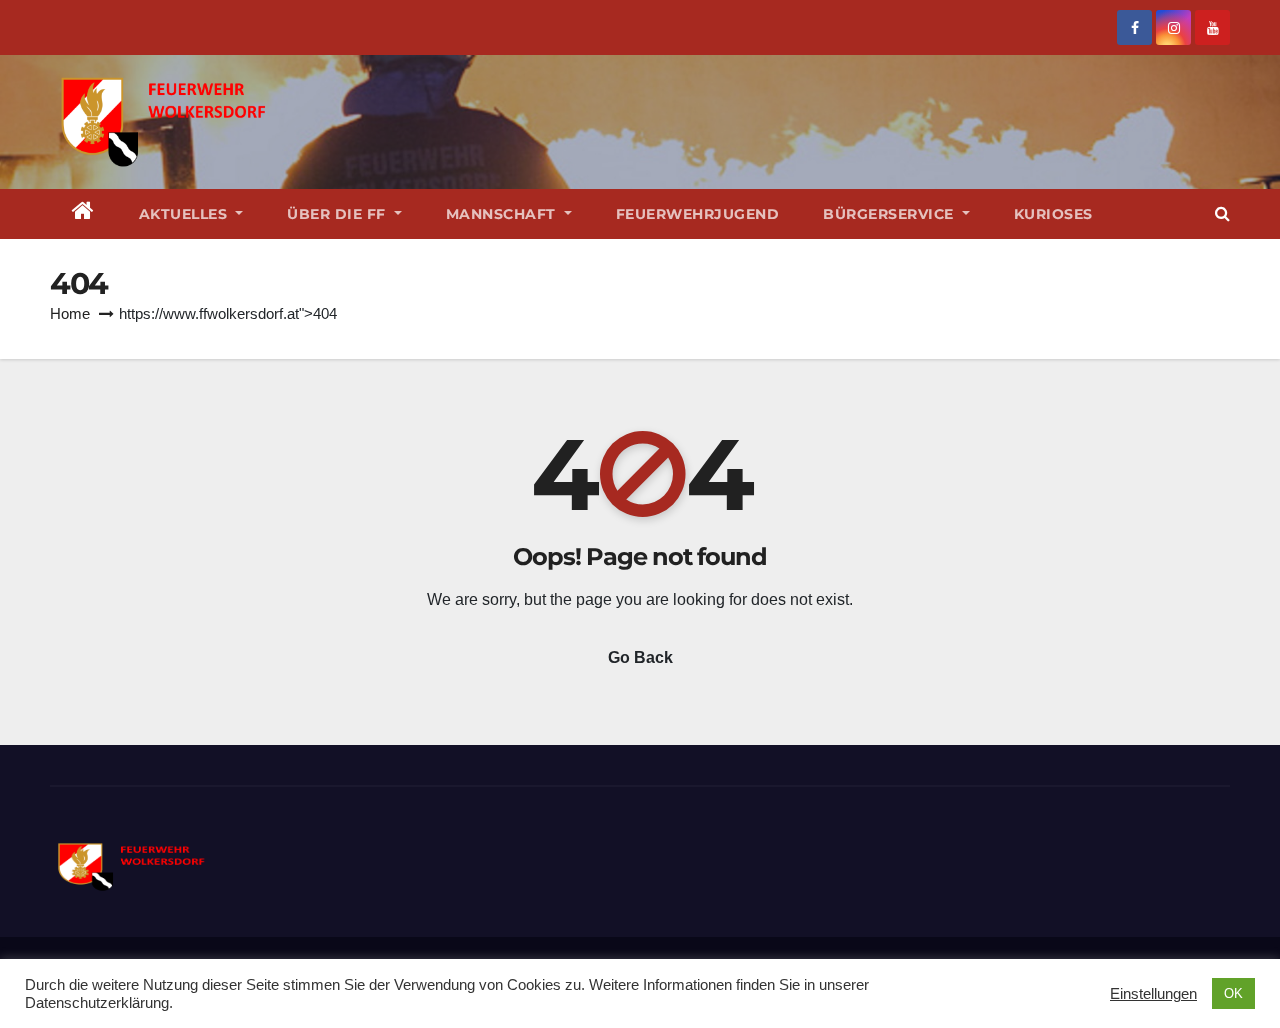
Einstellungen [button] (1153, 994)
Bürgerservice (890, 214)
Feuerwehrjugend (698, 214)
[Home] (83, 214)
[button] (1222, 213)
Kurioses (1053, 214)
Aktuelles (185, 214)
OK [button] (1233, 993)
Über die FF (338, 214)
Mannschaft (503, 214)
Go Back (640, 657)
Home (70, 313)
